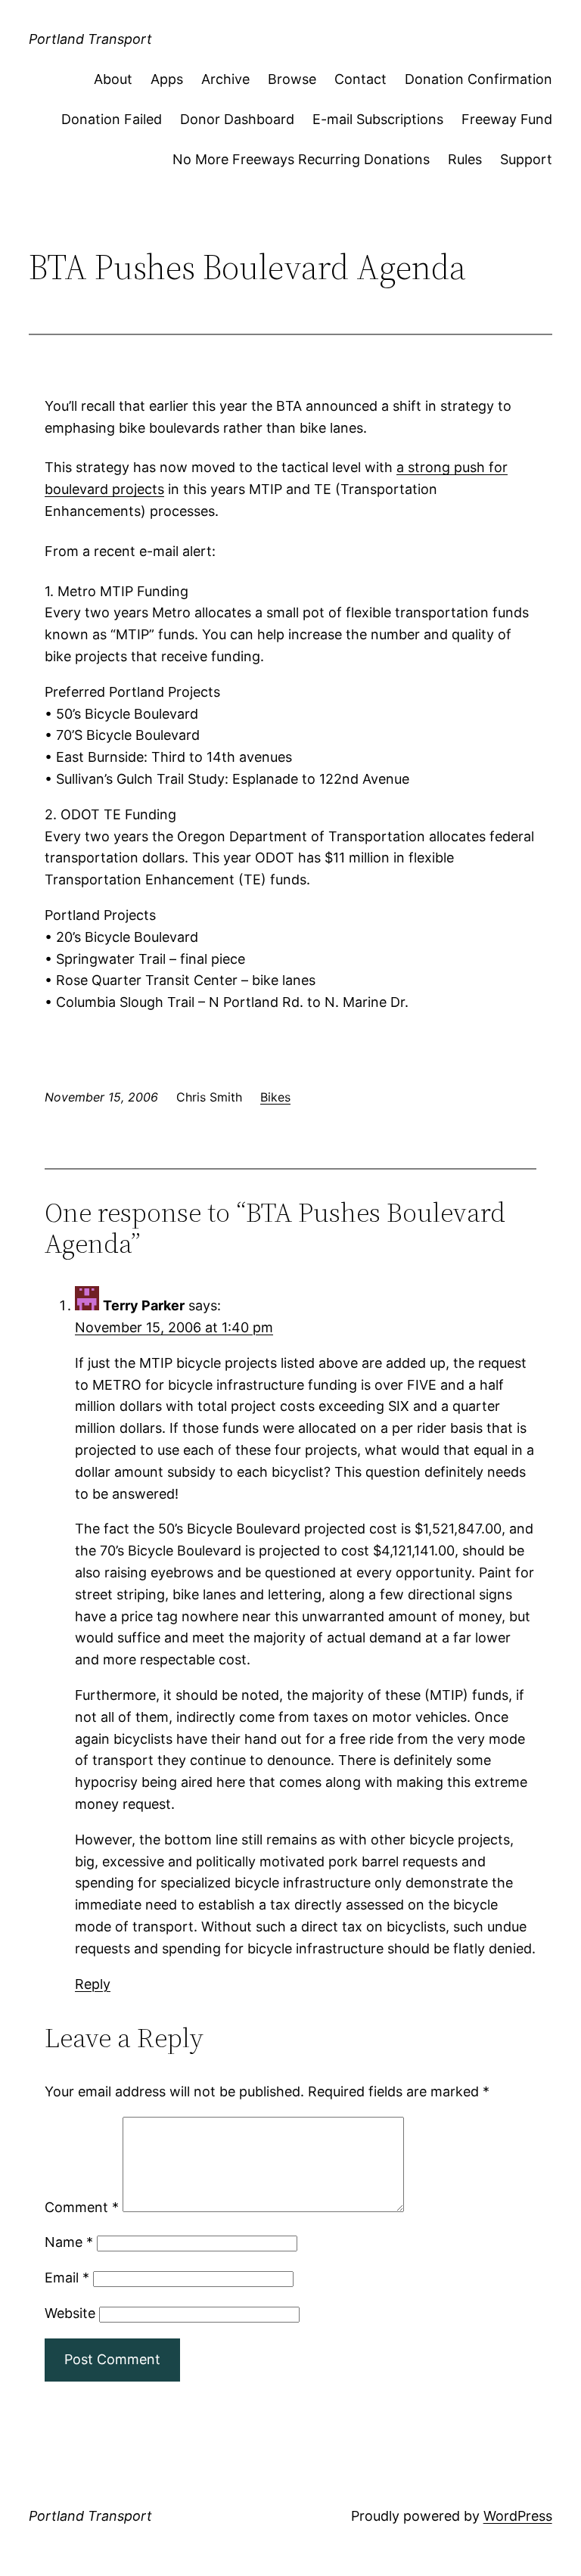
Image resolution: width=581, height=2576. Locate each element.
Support (526, 159)
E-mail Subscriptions (378, 119)
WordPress (518, 2516)
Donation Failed (112, 119)
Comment (82, 2207)
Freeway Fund (507, 119)
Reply (93, 1984)
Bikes (275, 1097)
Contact (360, 79)
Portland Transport (90, 39)
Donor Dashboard (237, 119)
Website (70, 2313)
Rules (465, 159)
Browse (292, 79)
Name (69, 2242)
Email (67, 2278)
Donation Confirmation (478, 79)
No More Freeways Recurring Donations (301, 159)
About (113, 79)
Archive (225, 79)
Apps (167, 79)
